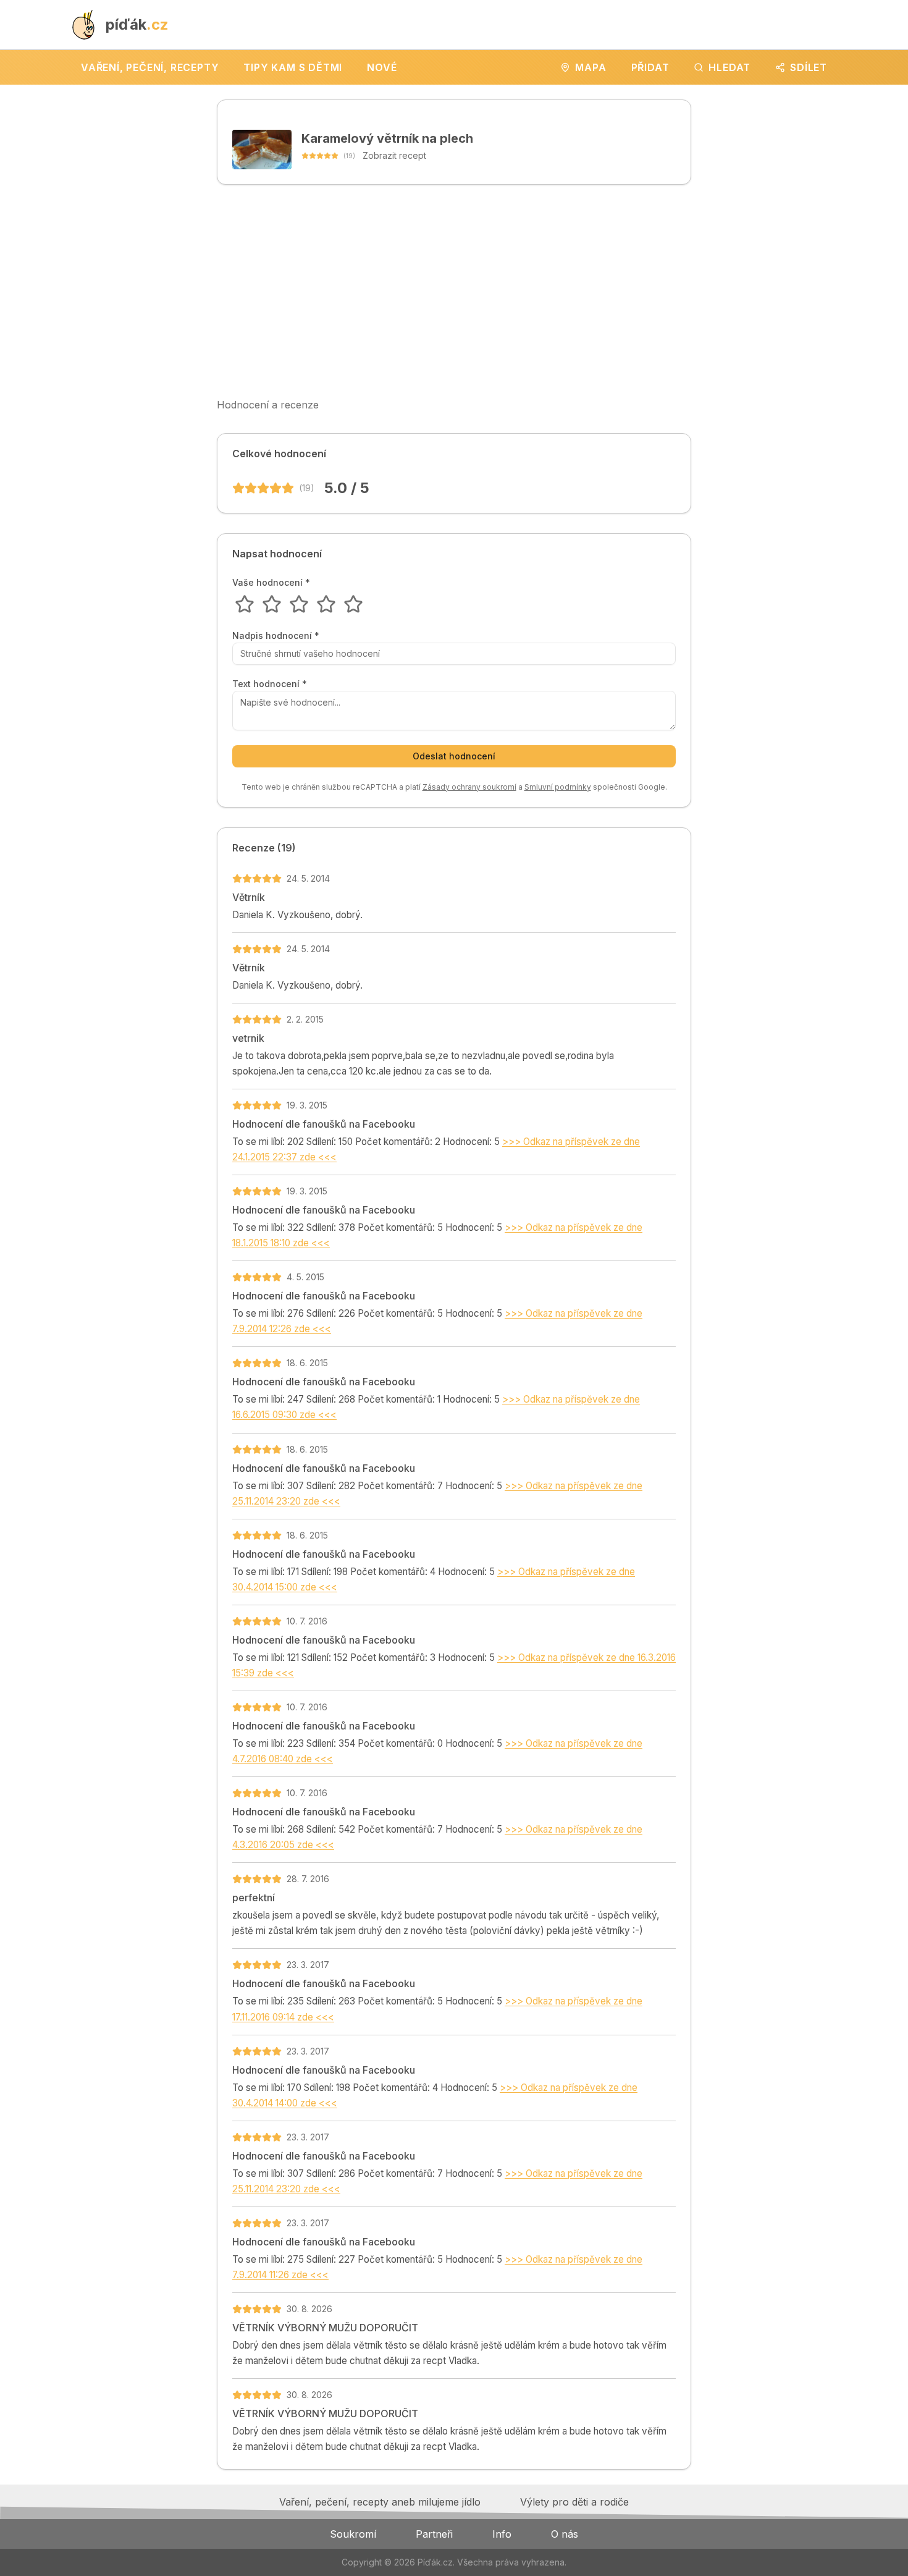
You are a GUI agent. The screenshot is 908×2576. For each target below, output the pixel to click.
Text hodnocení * (270, 684)
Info (502, 2534)
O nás (565, 2534)
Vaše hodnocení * (271, 583)
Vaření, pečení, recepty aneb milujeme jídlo (380, 2502)
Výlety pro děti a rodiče (574, 2502)
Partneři (434, 2534)
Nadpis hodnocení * (276, 636)
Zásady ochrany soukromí (469, 787)
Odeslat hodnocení (454, 756)
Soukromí (353, 2534)
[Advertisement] (454, 291)
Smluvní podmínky (558, 787)
